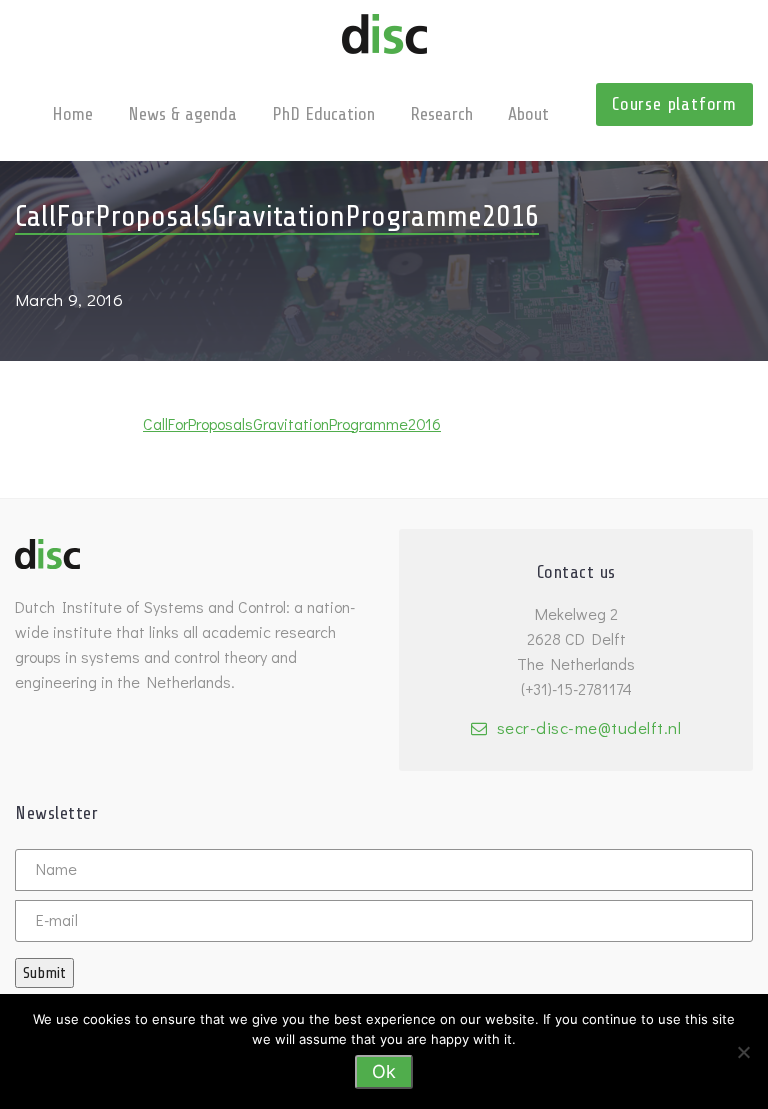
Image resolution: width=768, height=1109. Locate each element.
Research (441, 114)
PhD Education (323, 114)
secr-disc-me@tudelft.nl (589, 727)
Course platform (674, 104)
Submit (44, 973)
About (528, 114)
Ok (384, 1071)
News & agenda (182, 114)
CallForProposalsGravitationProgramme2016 (292, 423)
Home (72, 114)
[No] (743, 1052)
